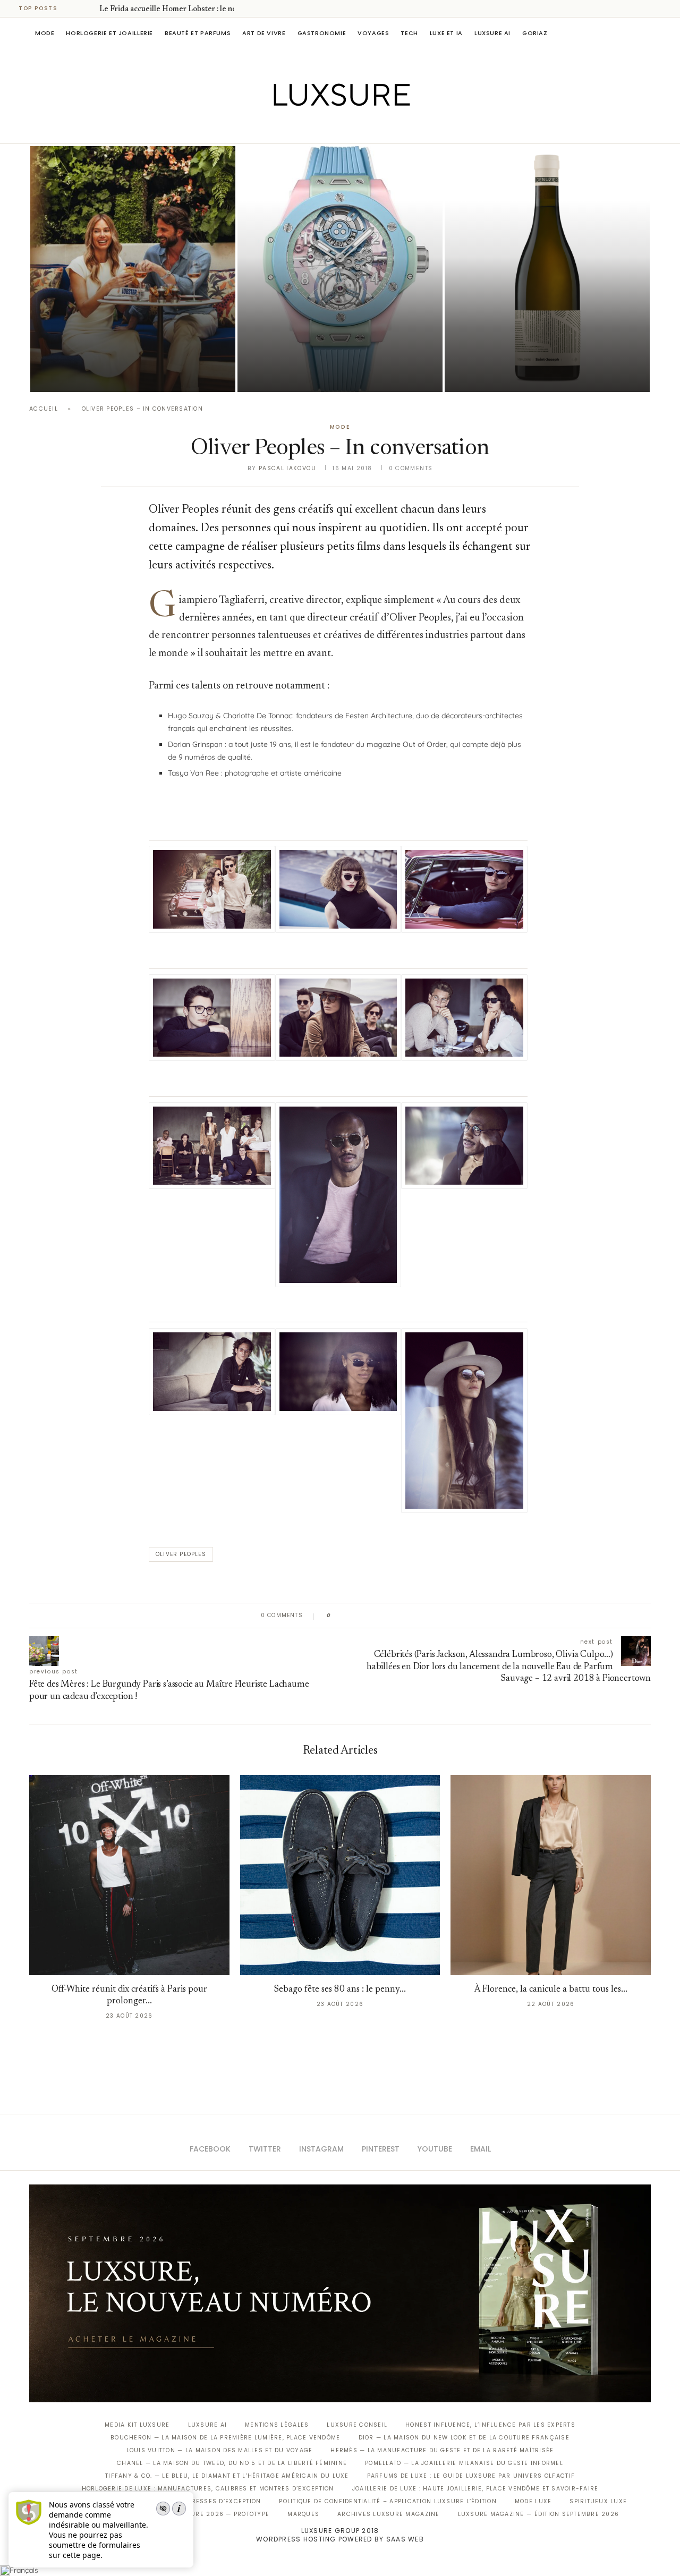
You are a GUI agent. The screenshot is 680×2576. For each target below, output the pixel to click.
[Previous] (75, 8)
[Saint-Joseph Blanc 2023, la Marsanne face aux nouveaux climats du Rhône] (547, 269)
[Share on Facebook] (349, 1616)
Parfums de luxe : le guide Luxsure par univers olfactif (471, 2476)
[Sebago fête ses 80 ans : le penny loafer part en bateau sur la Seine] (340, 1875)
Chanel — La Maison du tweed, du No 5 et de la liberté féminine (232, 2463)
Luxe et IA (446, 33)
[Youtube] (363, 129)
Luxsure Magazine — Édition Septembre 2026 (539, 2514)
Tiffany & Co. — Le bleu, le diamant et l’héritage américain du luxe (227, 2476)
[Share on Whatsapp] (390, 1616)
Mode (45, 33)
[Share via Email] (420, 1616)
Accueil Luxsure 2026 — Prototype (206, 2514)
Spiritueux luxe (598, 2501)
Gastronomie (322, 33)
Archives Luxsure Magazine (389, 2514)
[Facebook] (303, 129)
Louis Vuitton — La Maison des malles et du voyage (220, 2450)
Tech (409, 33)
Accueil (44, 409)
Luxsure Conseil (357, 2425)
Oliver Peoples (181, 1554)
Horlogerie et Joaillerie (109, 33)
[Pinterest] (348, 129)
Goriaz (535, 33)
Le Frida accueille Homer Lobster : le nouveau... (181, 10)
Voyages (373, 33)
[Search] (645, 33)
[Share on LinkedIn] (380, 1616)
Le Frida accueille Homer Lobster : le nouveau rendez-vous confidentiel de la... (129, 344)
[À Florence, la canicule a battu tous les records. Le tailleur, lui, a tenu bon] (551, 1875)
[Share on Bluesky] (410, 1616)
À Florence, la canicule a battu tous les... (551, 1990)
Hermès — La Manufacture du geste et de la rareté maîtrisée (442, 2450)
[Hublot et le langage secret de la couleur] (340, 269)
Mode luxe (533, 2501)
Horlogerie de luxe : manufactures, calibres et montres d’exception (208, 2489)
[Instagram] (333, 129)
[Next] (89, 8)
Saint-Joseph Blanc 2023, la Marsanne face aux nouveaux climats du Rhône (529, 344)
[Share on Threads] (400, 1616)
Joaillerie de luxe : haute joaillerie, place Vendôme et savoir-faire (475, 2489)
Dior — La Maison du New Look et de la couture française (464, 2438)
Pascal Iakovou (499, 374)
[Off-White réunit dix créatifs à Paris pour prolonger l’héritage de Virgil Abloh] (129, 1875)
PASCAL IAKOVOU (84, 374)
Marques (303, 2514)
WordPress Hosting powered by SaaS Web (340, 2539)
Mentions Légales (277, 2425)
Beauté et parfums (198, 33)
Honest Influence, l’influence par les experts (490, 2425)
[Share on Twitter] (359, 1616)
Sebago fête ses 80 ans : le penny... (340, 1990)
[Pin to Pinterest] (369, 1616)
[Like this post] (337, 1616)
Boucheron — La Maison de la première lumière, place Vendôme (225, 2438)
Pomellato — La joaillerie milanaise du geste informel (464, 2463)
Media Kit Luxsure (137, 2425)
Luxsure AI (492, 33)
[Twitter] (318, 129)
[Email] (377, 129)
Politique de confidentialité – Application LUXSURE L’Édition (388, 2501)
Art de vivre (264, 33)
